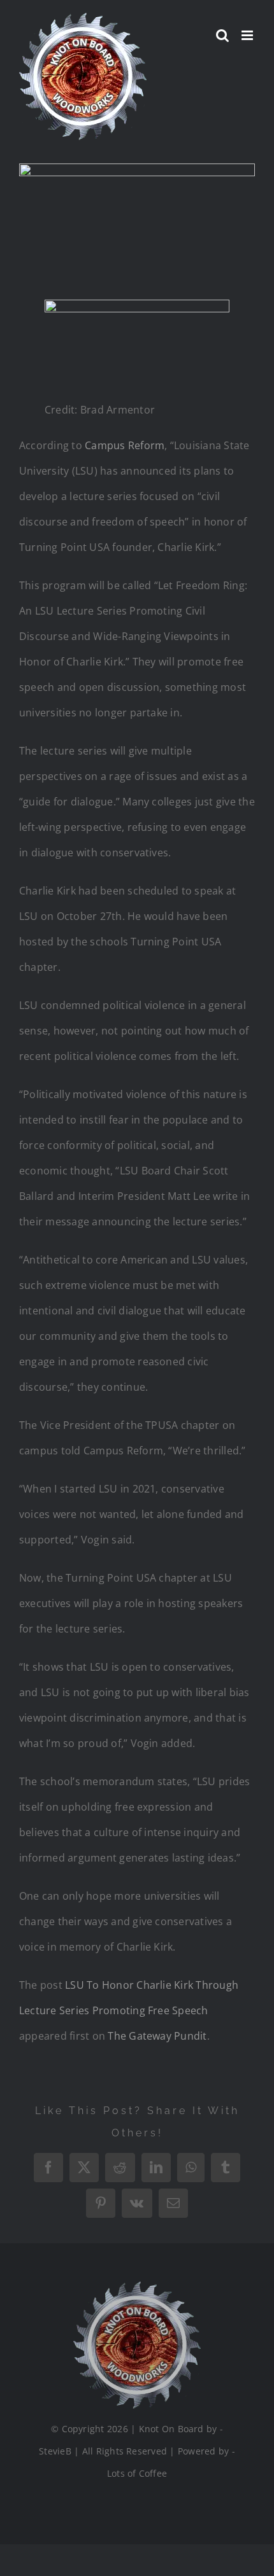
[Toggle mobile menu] (248, 35)
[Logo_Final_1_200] (137, 2287)
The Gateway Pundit (157, 2036)
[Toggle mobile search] (222, 35)
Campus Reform (125, 445)
